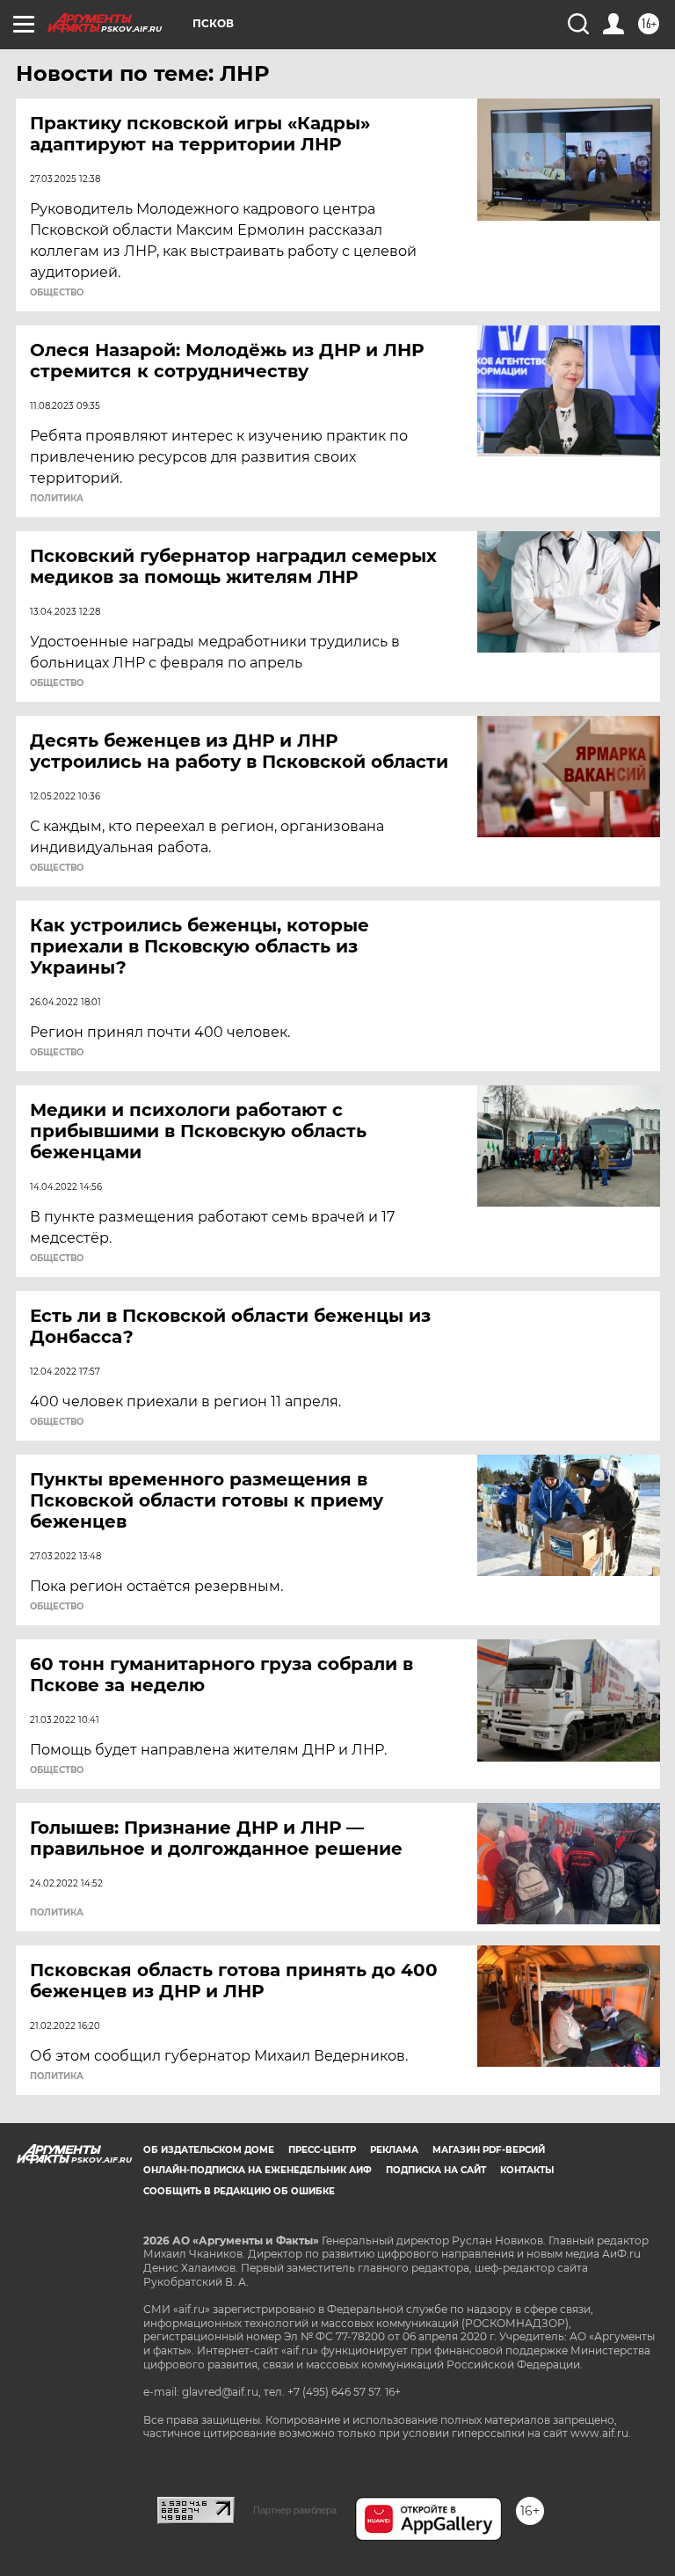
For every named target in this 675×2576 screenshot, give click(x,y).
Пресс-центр (322, 2150)
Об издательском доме (209, 2150)
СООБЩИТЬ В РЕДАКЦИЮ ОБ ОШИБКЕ (239, 2191)
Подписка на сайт (436, 2170)
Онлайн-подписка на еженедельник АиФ (258, 2170)
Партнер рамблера (295, 2510)
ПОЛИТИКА (57, 499)
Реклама (394, 2150)
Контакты (527, 2170)
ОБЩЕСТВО (57, 293)
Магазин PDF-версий (489, 2150)
